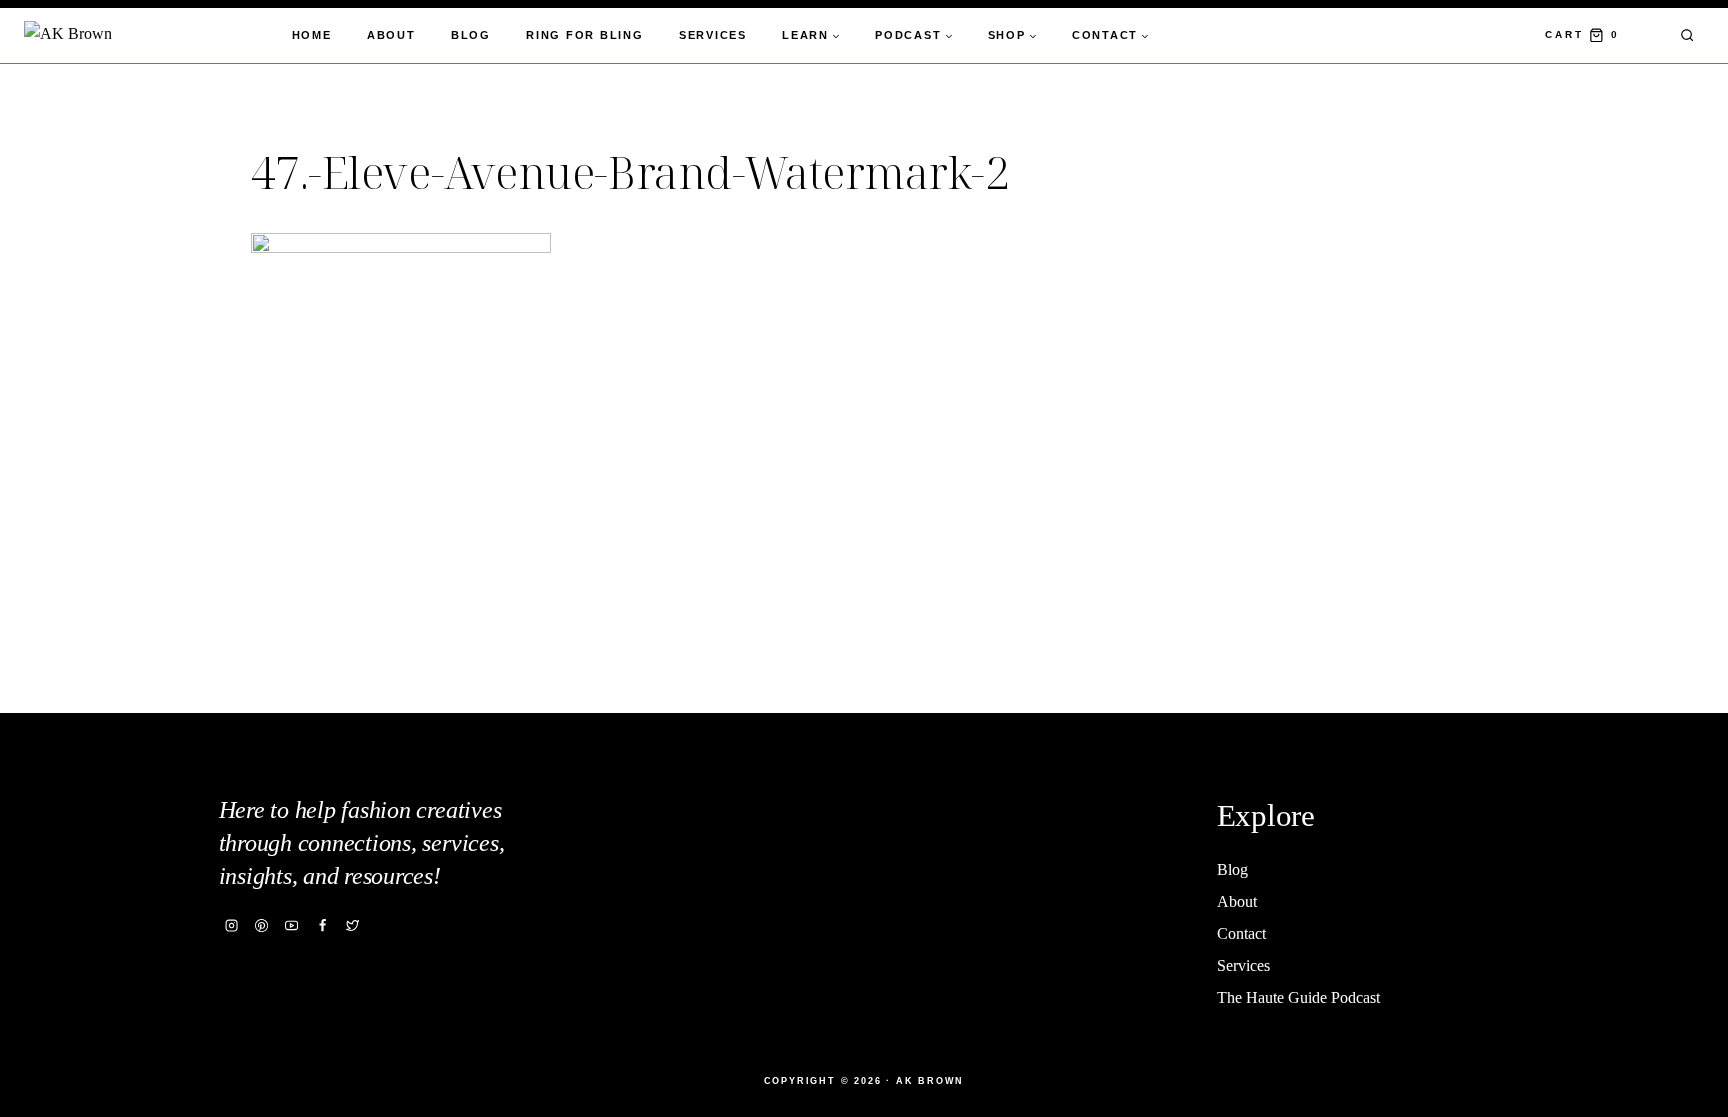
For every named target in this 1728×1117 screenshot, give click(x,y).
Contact (1241, 933)
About (391, 35)
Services (713, 35)
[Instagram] (232, 925)
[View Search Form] (1687, 35)
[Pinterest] (262, 925)
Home (312, 35)
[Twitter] (352, 925)
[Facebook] (322, 925)
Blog (471, 35)
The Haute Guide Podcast (1298, 997)
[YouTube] (292, 925)
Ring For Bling (585, 35)
